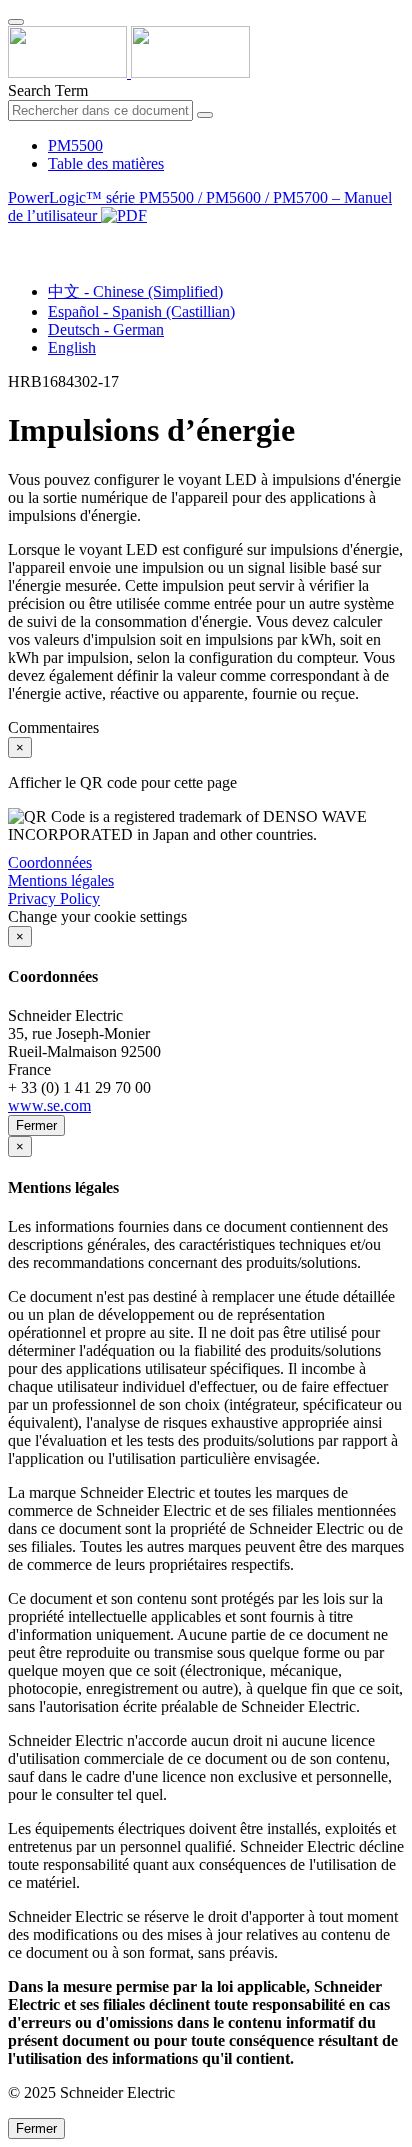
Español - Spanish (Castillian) (141, 311)
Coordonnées (50, 862)
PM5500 (75, 145)
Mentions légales (61, 880)
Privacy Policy (54, 898)
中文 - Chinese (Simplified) (135, 291)
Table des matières (106, 163)
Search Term (48, 90)
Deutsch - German (106, 329)
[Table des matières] (16, 238)
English (72, 347)
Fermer (36, 1125)
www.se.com (49, 1105)
